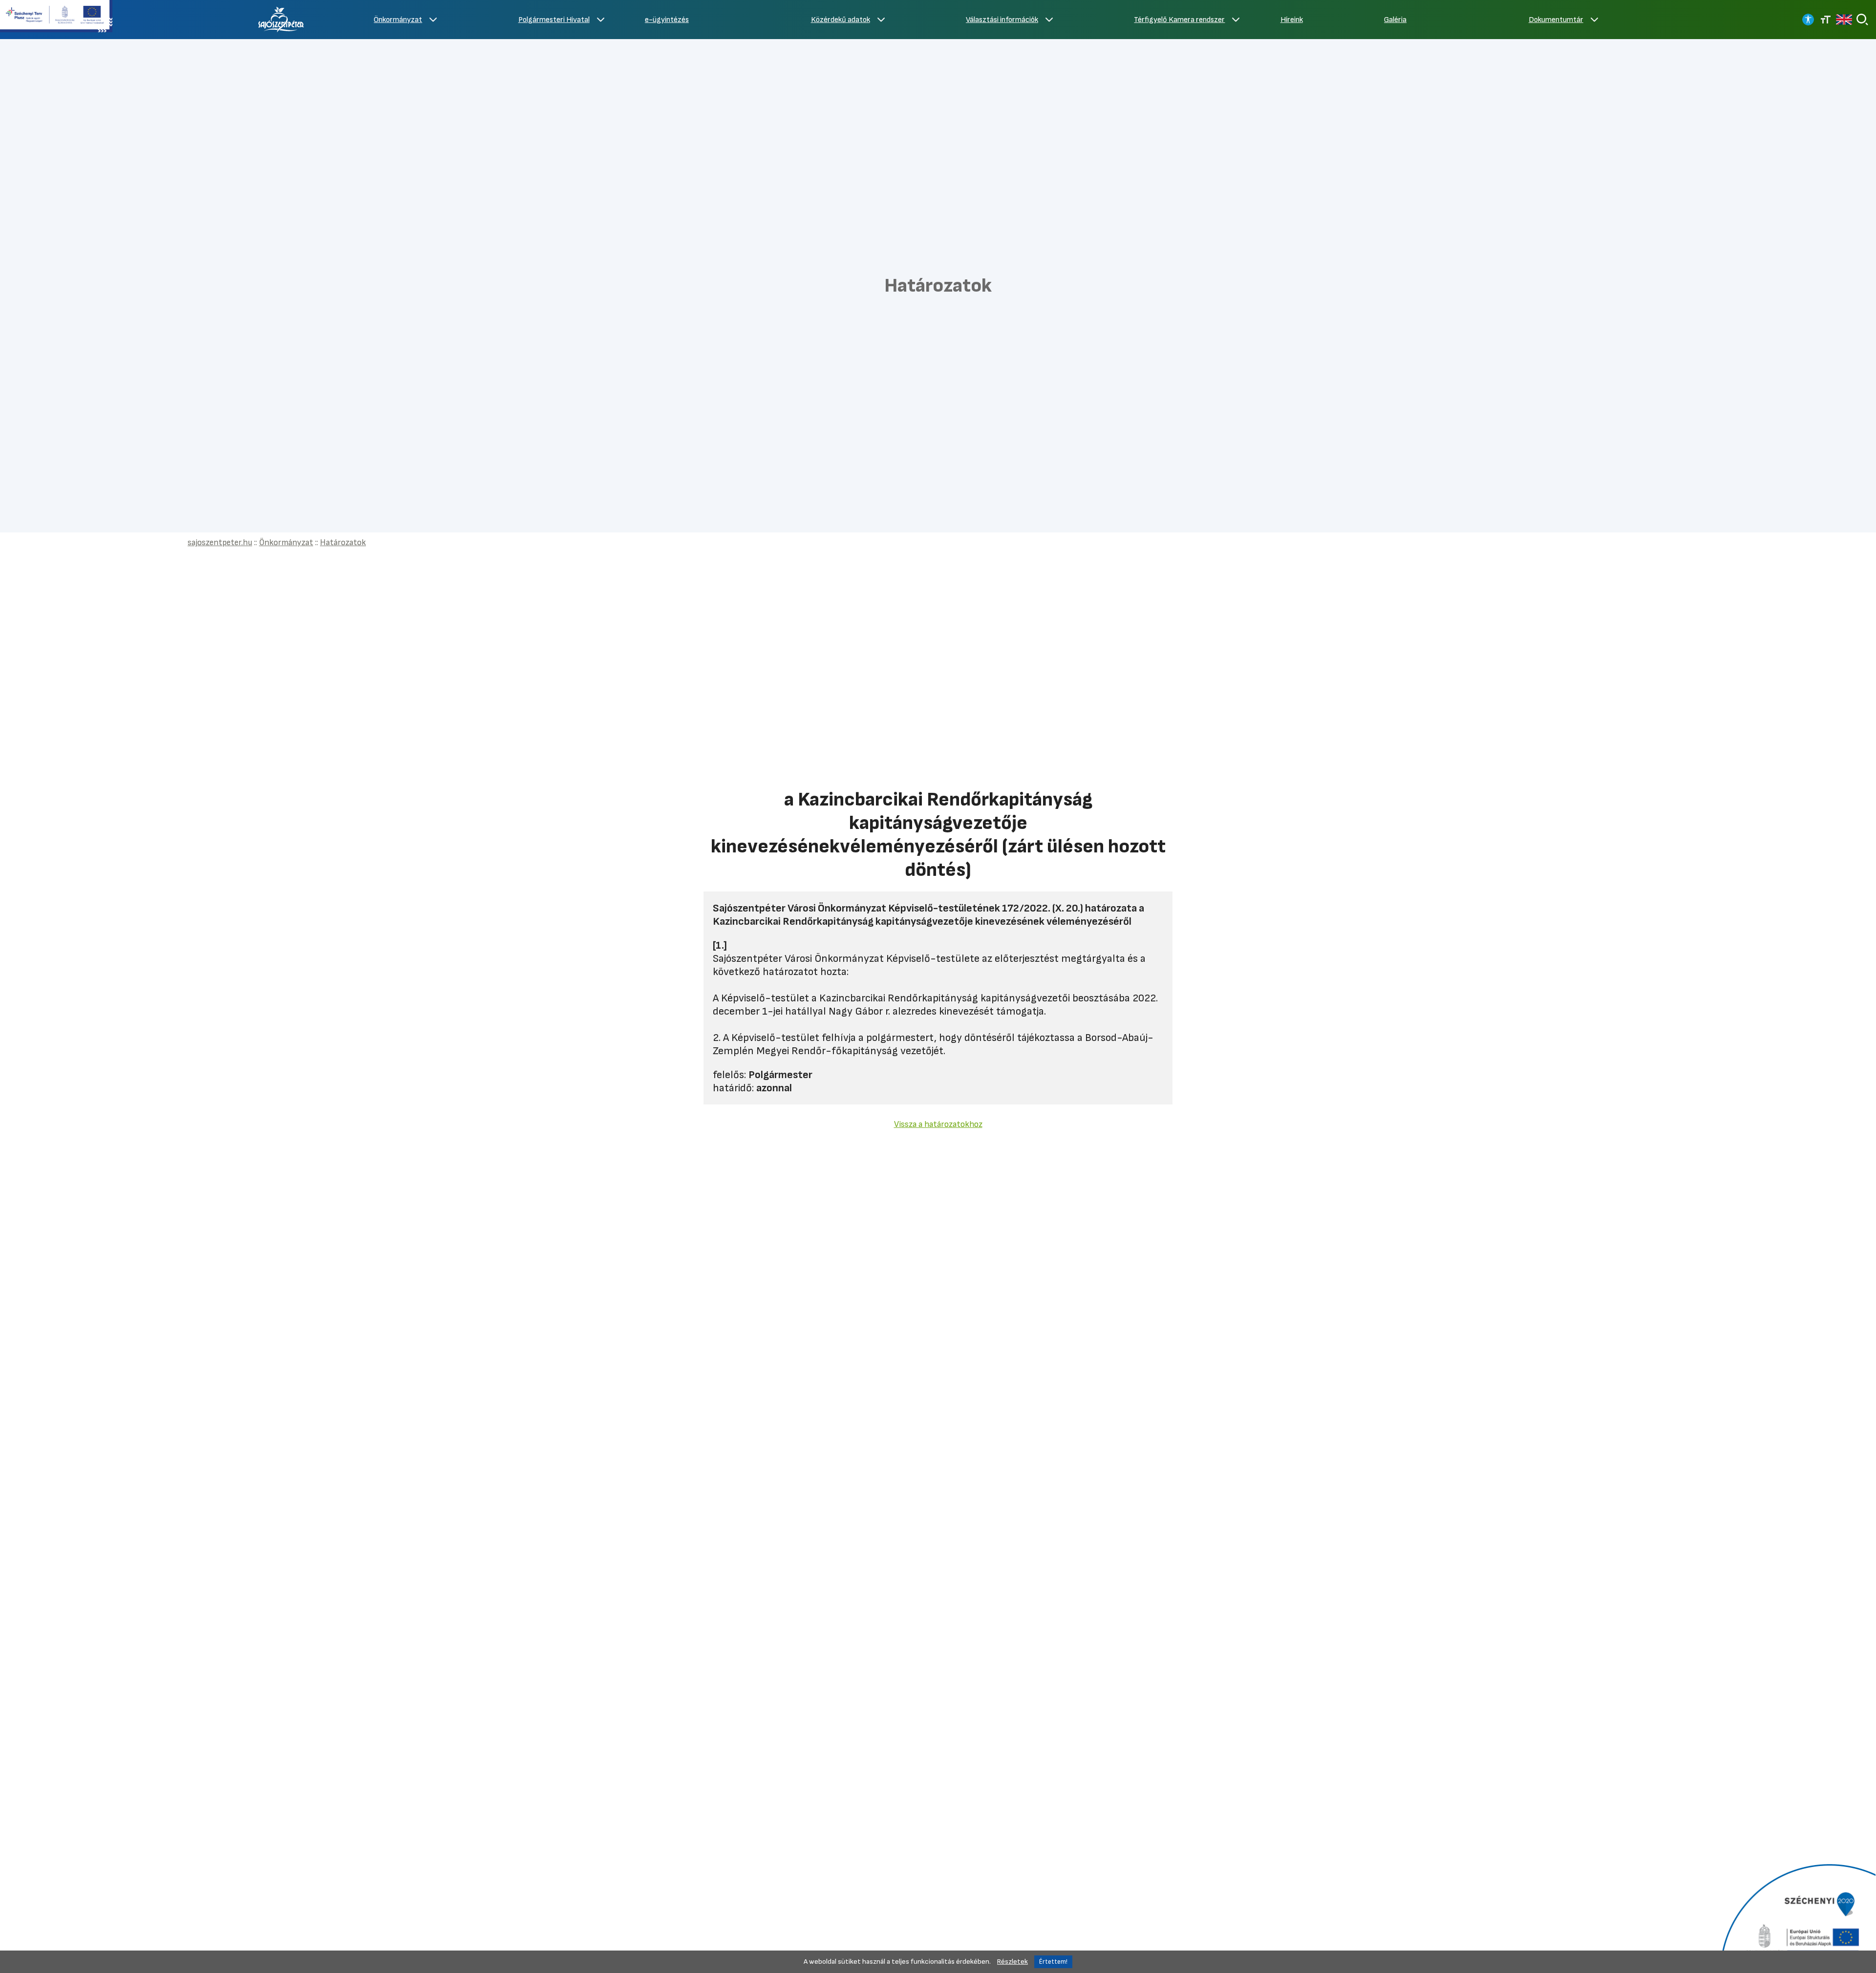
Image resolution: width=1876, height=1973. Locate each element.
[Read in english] (1844, 20)
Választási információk (1002, 20)
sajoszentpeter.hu (220, 542)
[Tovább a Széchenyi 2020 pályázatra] (1797, 1917)
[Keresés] (1862, 20)
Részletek (1013, 1962)
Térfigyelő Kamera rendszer (1179, 20)
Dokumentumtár (1556, 20)
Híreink (1292, 20)
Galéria (1395, 20)
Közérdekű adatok (841, 20)
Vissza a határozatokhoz (938, 1124)
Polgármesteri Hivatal (554, 20)
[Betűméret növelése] (1826, 20)
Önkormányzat (398, 20)
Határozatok (343, 542)
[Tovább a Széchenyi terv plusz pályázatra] (56, 17)
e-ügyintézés (667, 20)
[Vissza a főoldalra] (281, 20)
